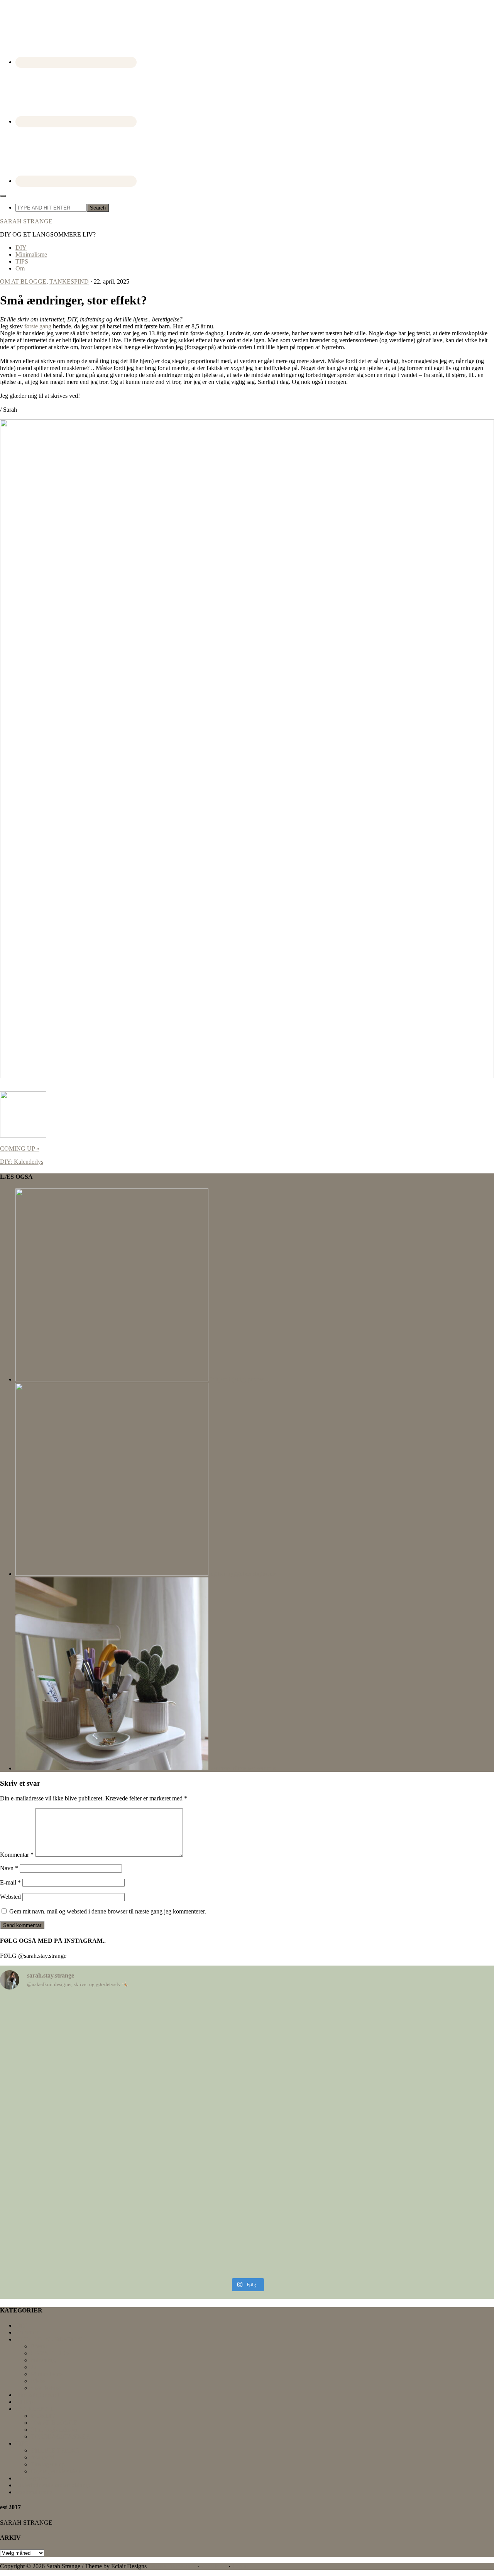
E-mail (10, 1882)
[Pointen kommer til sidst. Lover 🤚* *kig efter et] (247, 2181)
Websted (10, 1897)
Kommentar (17, 1855)
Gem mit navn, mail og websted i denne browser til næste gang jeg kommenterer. (108, 1911)
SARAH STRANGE (26, 221)
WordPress (214, 2566)
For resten (28, 2332)
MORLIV (43, 2416)
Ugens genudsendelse (57, 2471)
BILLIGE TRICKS (55, 2450)
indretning (43, 2360)
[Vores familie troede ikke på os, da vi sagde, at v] (414, 2205)
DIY (21, 2325)
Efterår (39, 2346)
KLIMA (26, 2402)
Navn (9, 1868)
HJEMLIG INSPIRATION (49, 2339)
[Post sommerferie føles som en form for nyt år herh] (247, 2062)
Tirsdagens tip (48, 2464)
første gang (38, 326)
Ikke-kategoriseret (37, 2395)
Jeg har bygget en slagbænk (242, 1574)
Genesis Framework (171, 2566)
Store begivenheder (54, 2430)
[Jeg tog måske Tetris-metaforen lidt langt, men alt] (80, 2150)
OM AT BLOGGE (23, 281)
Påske (38, 2381)
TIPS (22, 2443)
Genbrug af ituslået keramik (242, 1768)
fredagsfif (42, 2457)
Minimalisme (47, 2374)
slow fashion (46, 2388)
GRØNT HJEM (51, 2353)
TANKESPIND (69, 281)
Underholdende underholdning (53, 2485)
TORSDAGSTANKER (60, 2437)
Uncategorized (33, 2478)
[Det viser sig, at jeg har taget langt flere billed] (80, 2065)
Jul (34, 2367)
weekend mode (34, 2492)
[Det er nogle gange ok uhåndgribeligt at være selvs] (414, 2051)
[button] (3, 196)
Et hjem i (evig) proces (236, 1379)
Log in (240, 2566)
